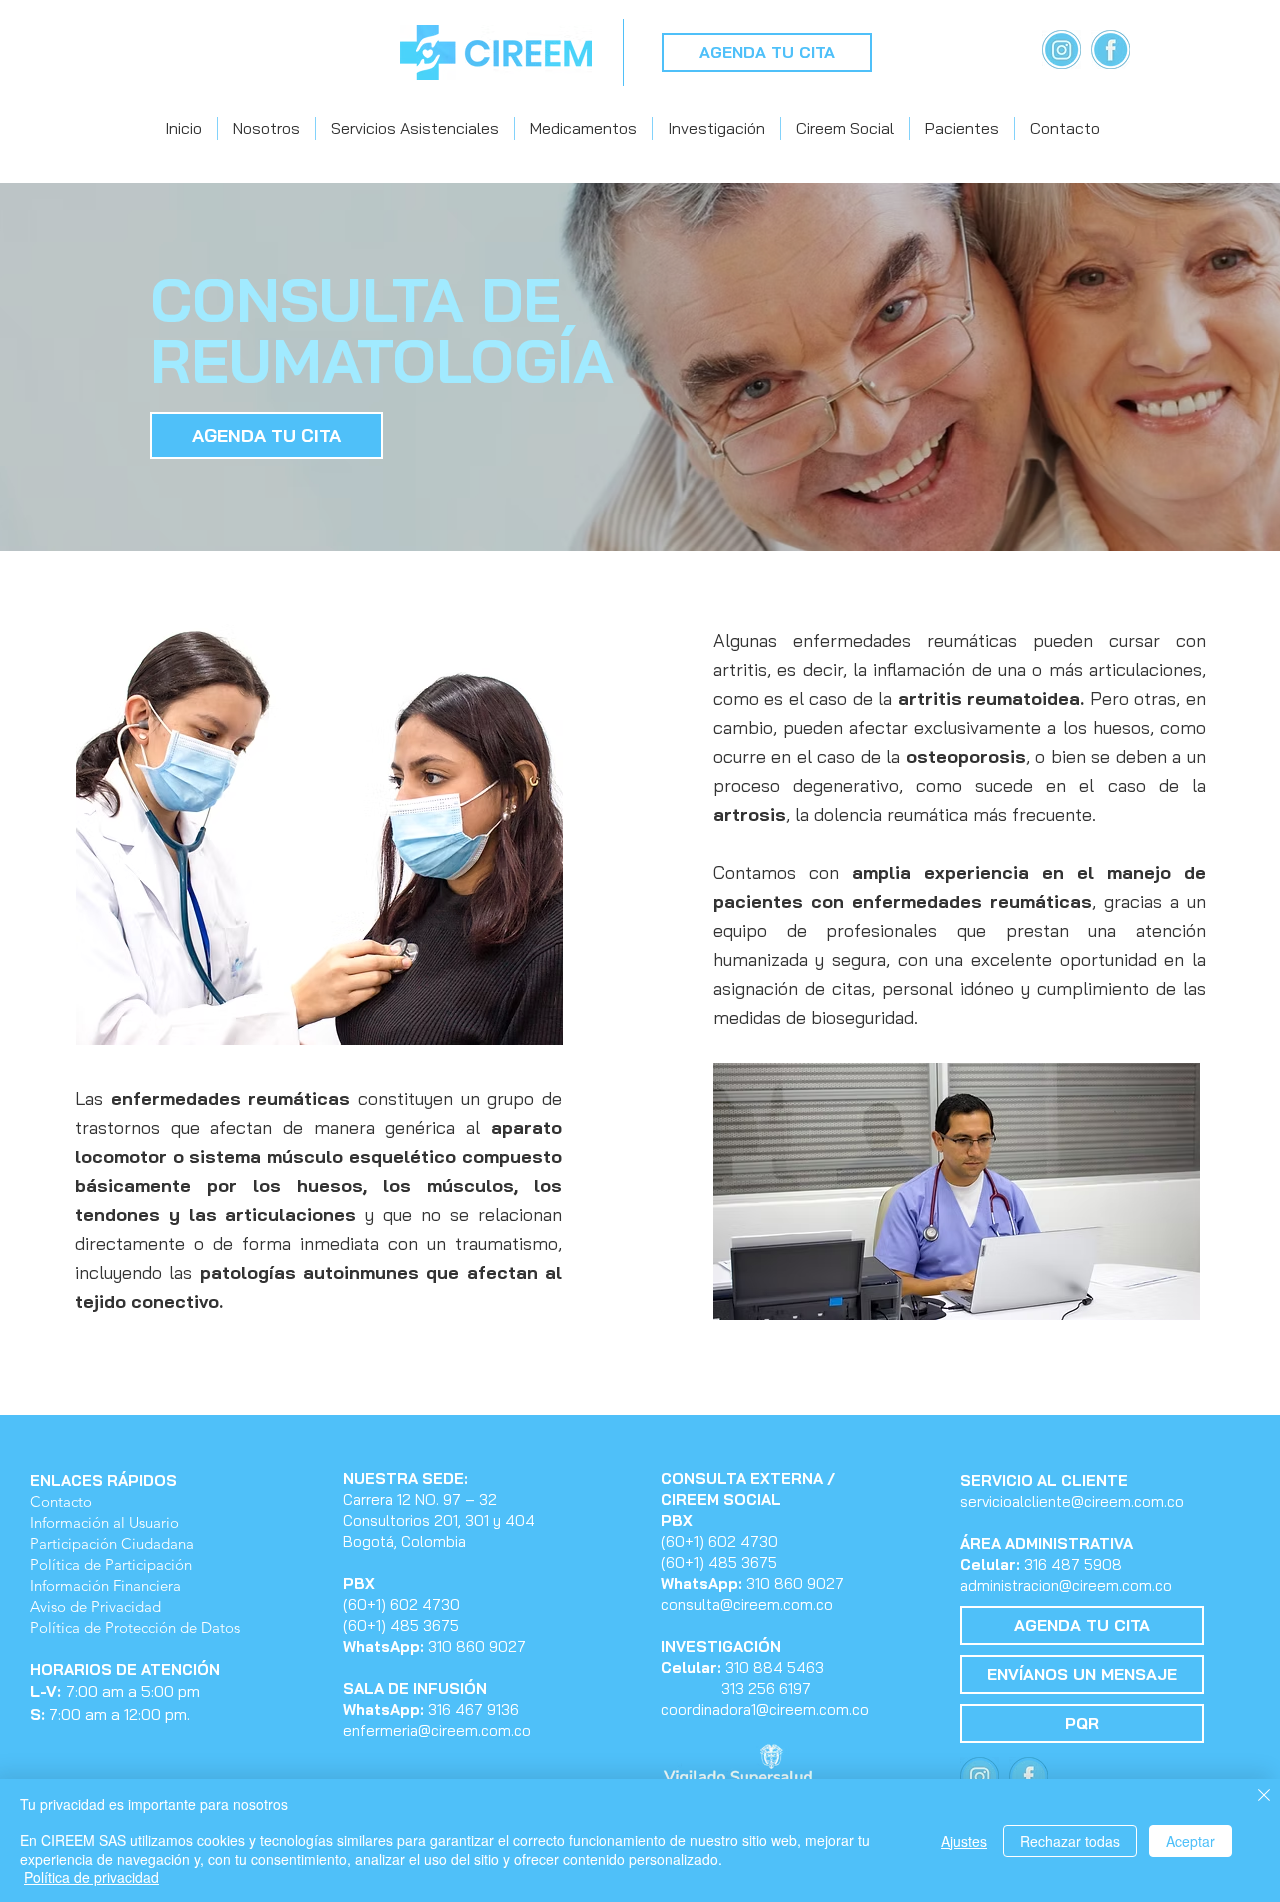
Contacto (61, 1501)
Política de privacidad (91, 1877)
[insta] (1061, 49)
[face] (1110, 49)
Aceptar (1190, 1841)
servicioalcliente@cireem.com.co (1072, 1501)
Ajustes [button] (964, 1841)
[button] (266, 128)
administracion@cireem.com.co (1066, 1585)
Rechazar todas (1070, 1841)
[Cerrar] (1264, 1796)
